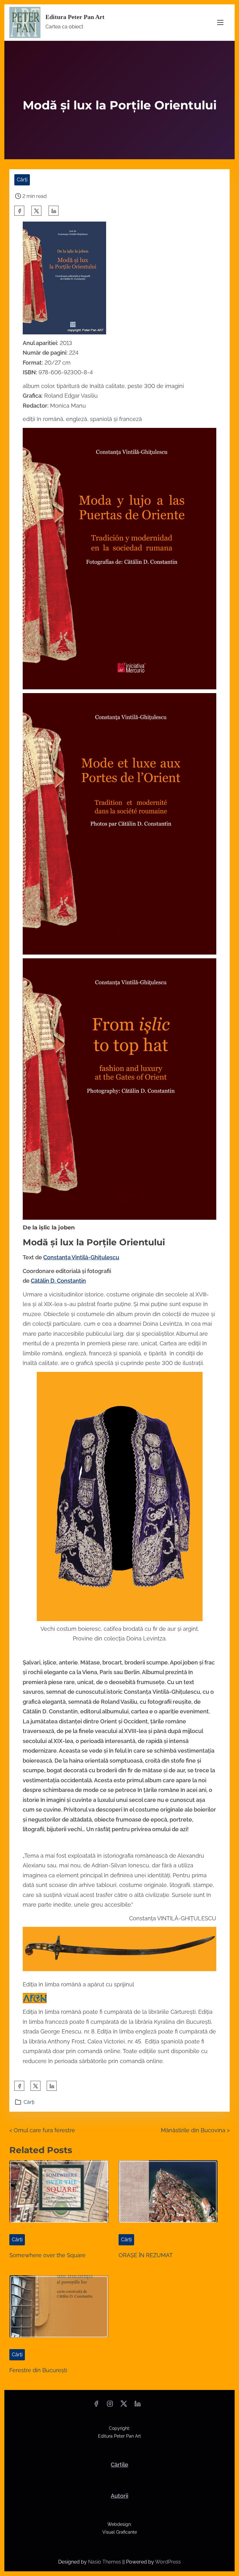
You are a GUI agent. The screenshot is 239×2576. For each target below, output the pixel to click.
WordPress (168, 2562)
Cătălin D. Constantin (58, 1281)
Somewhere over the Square (47, 2255)
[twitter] (36, 211)
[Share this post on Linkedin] (54, 211)
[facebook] (19, 211)
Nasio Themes (105, 2562)
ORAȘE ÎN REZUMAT (146, 2255)
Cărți (22, 180)
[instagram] (110, 2406)
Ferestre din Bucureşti (38, 2370)
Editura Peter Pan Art (75, 17)
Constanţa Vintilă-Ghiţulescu (81, 1257)
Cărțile (119, 2465)
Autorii (119, 2496)
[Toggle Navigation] (220, 23)
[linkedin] (138, 2406)
